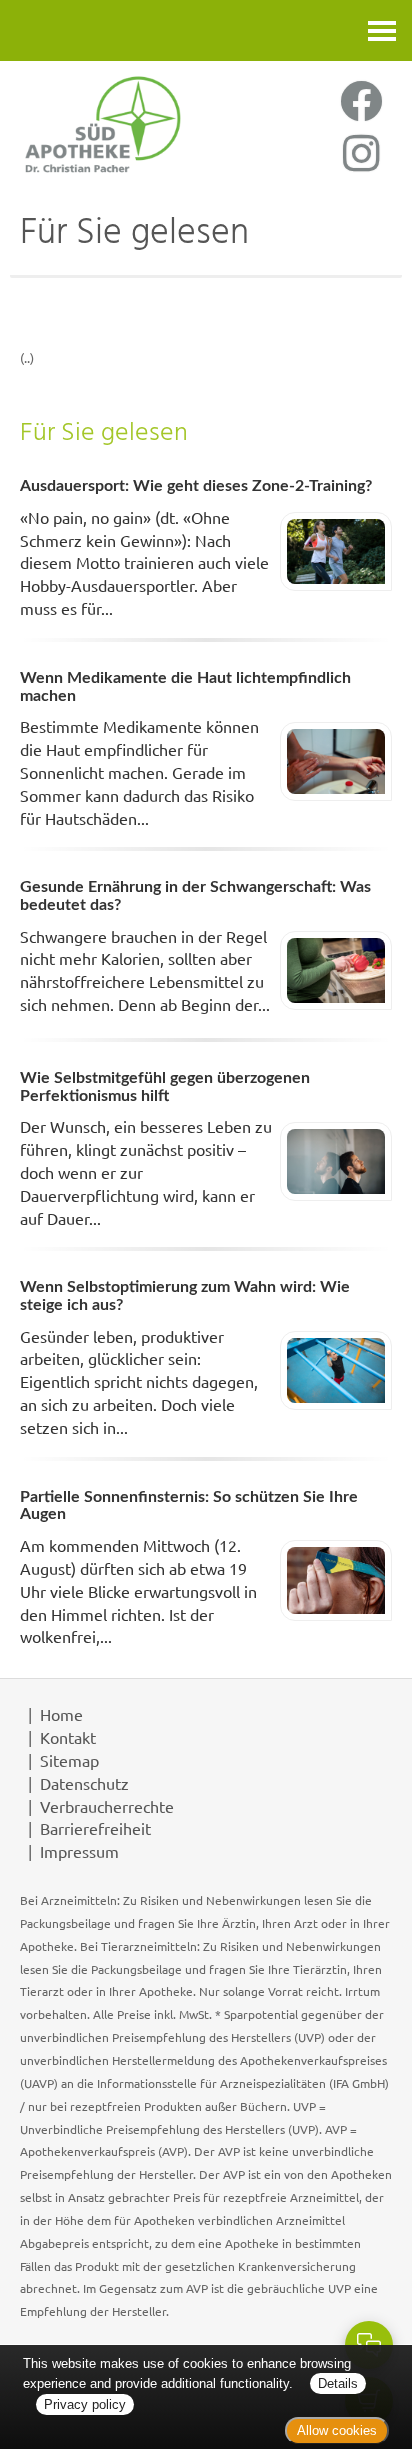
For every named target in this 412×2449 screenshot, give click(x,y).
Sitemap (69, 1760)
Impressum (79, 1851)
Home (61, 1714)
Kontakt (68, 1737)
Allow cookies (337, 2430)
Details (338, 2383)
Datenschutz (84, 1783)
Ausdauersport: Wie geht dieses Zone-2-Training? (196, 486)
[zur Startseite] (103, 123)
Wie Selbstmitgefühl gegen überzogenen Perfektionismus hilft (165, 1087)
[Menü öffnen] (382, 30)
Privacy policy (85, 2404)
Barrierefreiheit (95, 1828)
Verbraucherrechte (107, 1806)
